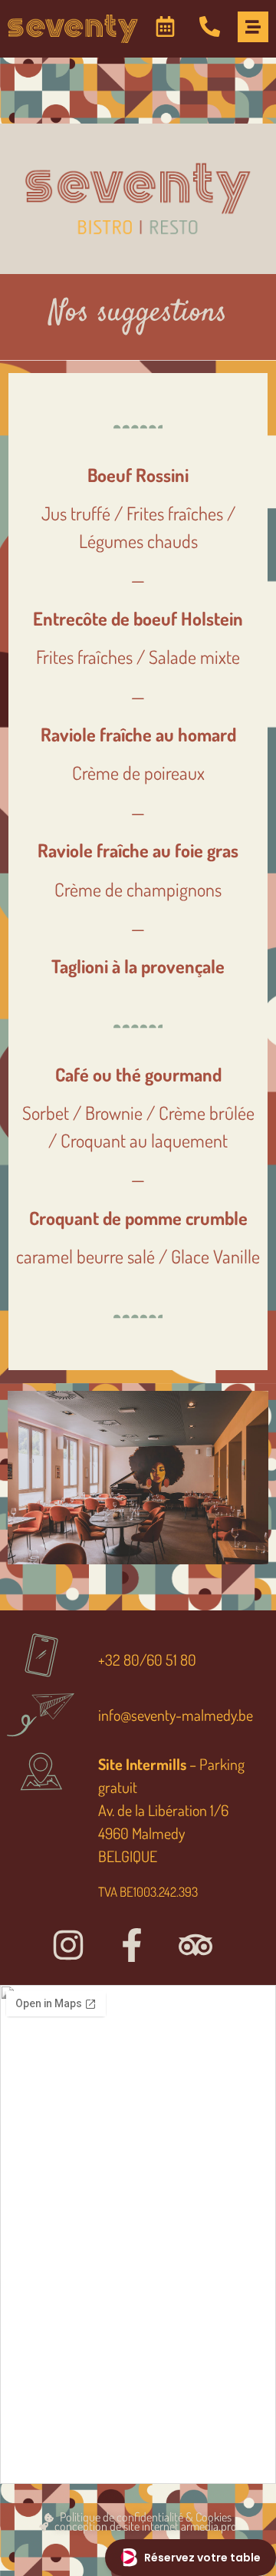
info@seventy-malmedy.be (176, 1715)
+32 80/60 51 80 (147, 1660)
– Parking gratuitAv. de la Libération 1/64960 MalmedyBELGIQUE (171, 1810)
